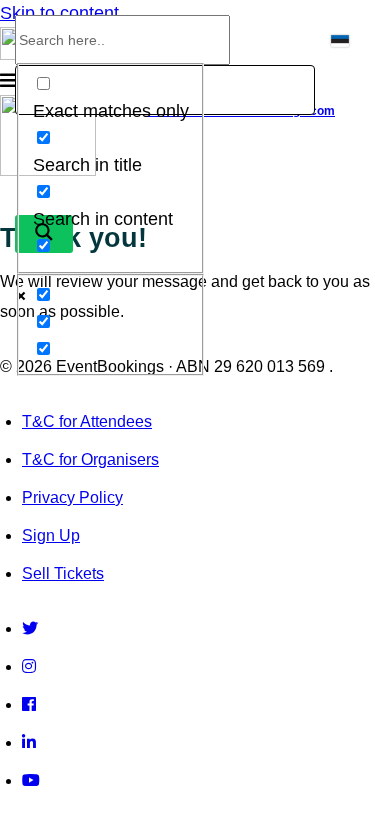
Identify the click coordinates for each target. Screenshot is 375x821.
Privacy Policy (72, 497)
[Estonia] (343, 47)
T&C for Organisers (90, 459)
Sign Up (51, 535)
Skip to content (59, 13)
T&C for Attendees (87, 421)
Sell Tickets (63, 573)
